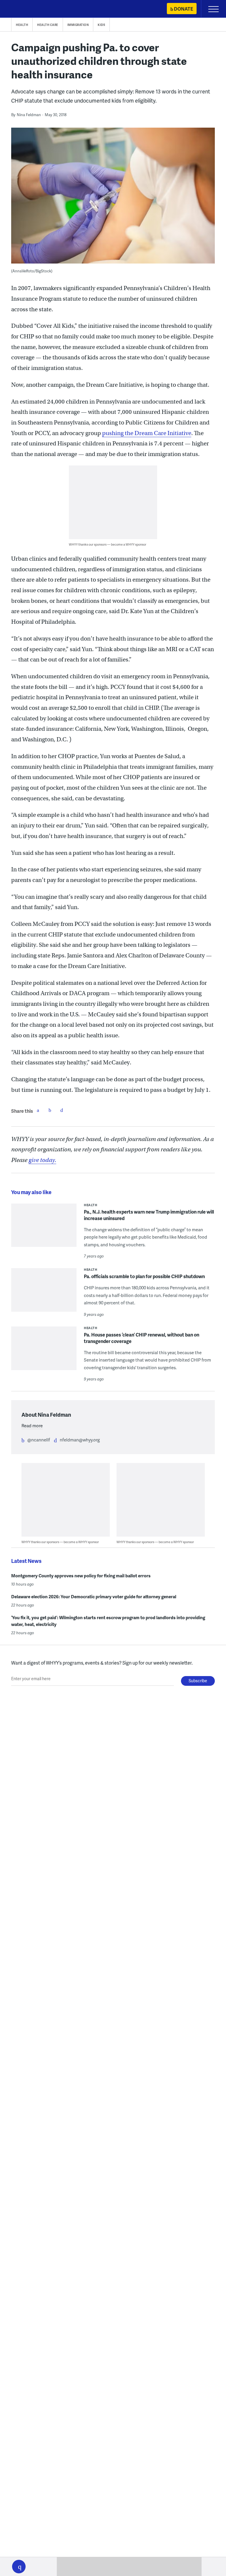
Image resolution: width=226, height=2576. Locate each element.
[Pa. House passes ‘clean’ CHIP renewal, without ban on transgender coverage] (44, 1352)
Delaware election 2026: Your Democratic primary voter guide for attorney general (94, 1596)
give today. (42, 1160)
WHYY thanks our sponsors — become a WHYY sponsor (108, 544)
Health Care (48, 25)
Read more (32, 1426)
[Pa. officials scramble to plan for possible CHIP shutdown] (44, 1294)
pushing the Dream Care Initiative (147, 433)
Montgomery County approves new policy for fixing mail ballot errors (81, 1576)
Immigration (78, 25)
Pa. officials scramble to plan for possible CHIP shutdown (144, 1276)
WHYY (22, 9)
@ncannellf (39, 1440)
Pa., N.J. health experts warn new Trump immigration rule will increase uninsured (149, 1215)
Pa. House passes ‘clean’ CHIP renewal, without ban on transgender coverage (142, 1338)
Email (62, 1110)
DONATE (183, 9)
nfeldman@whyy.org (80, 1440)
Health (22, 25)
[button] (19, 2567)
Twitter (50, 1110)
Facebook (38, 1110)
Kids (101, 25)
